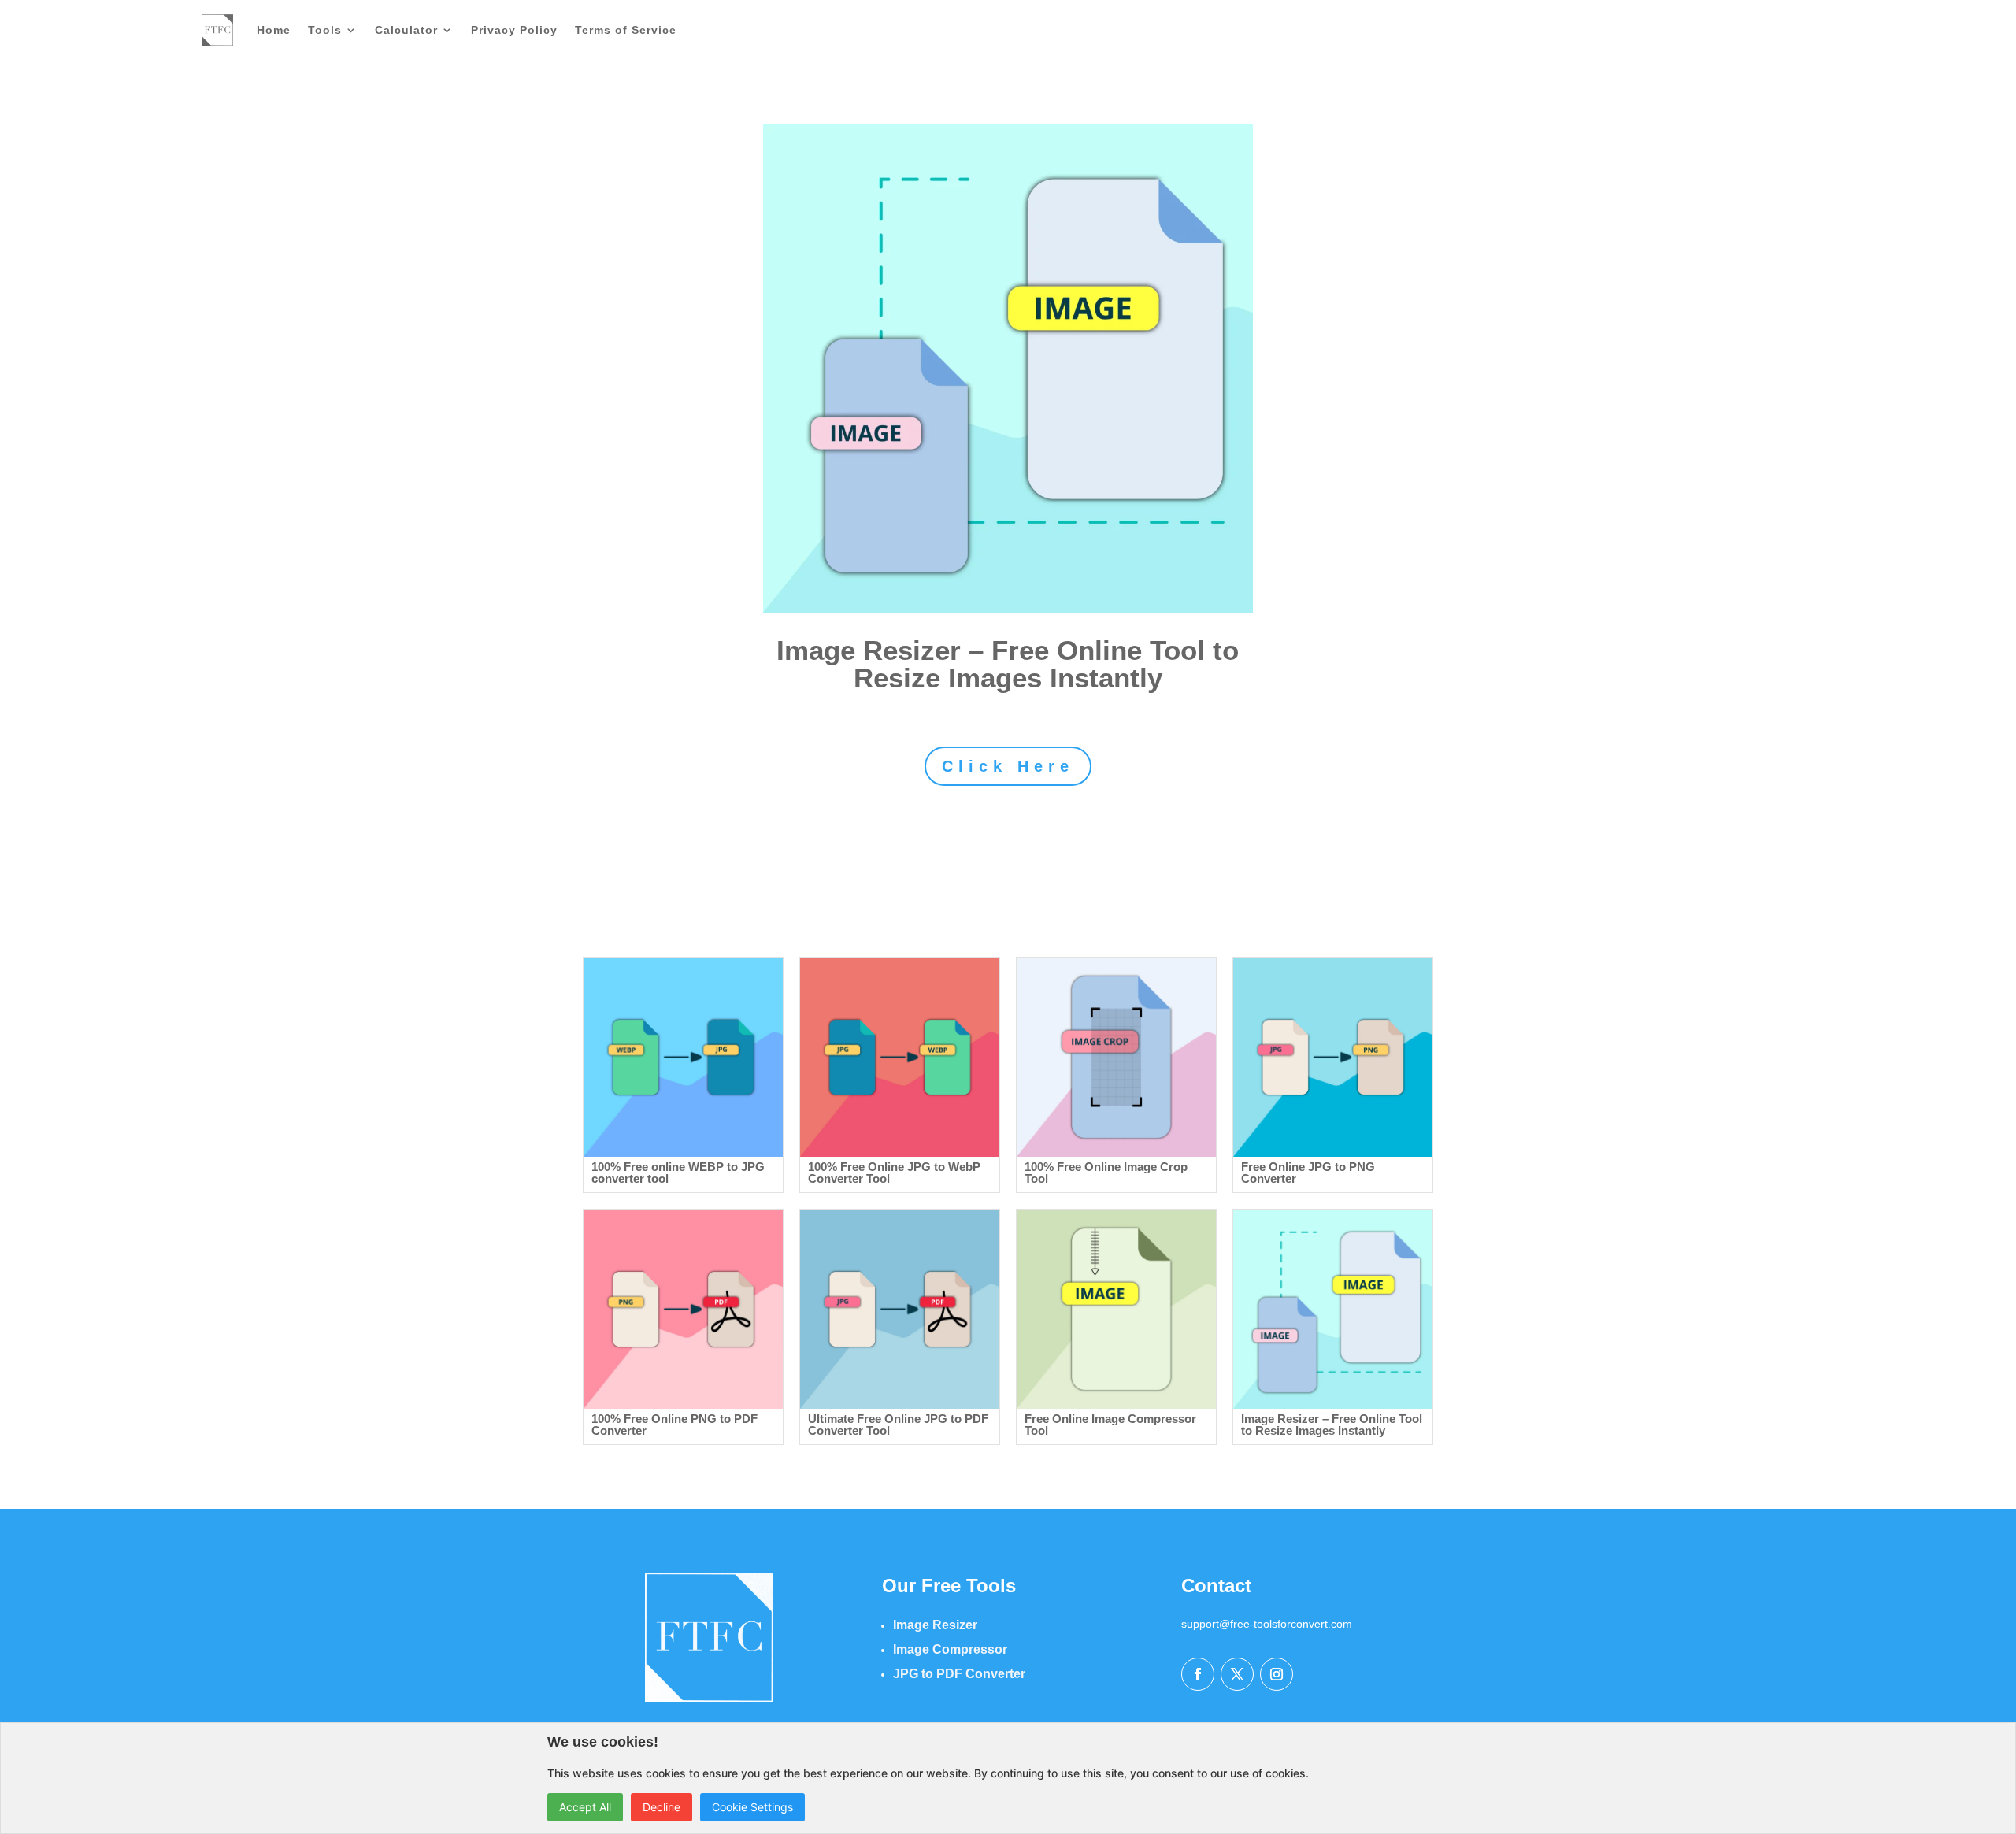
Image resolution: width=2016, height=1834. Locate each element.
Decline (661, 1807)
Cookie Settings (752, 1807)
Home (274, 30)
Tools (325, 30)
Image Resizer (935, 1625)
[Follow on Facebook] (1198, 1674)
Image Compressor (950, 1649)
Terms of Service (626, 30)
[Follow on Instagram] (1277, 1674)
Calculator (406, 30)
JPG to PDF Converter (959, 1674)
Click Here (1008, 766)
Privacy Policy (514, 30)
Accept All (585, 1807)
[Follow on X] (1237, 1674)
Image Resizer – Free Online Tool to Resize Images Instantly (1008, 664)
